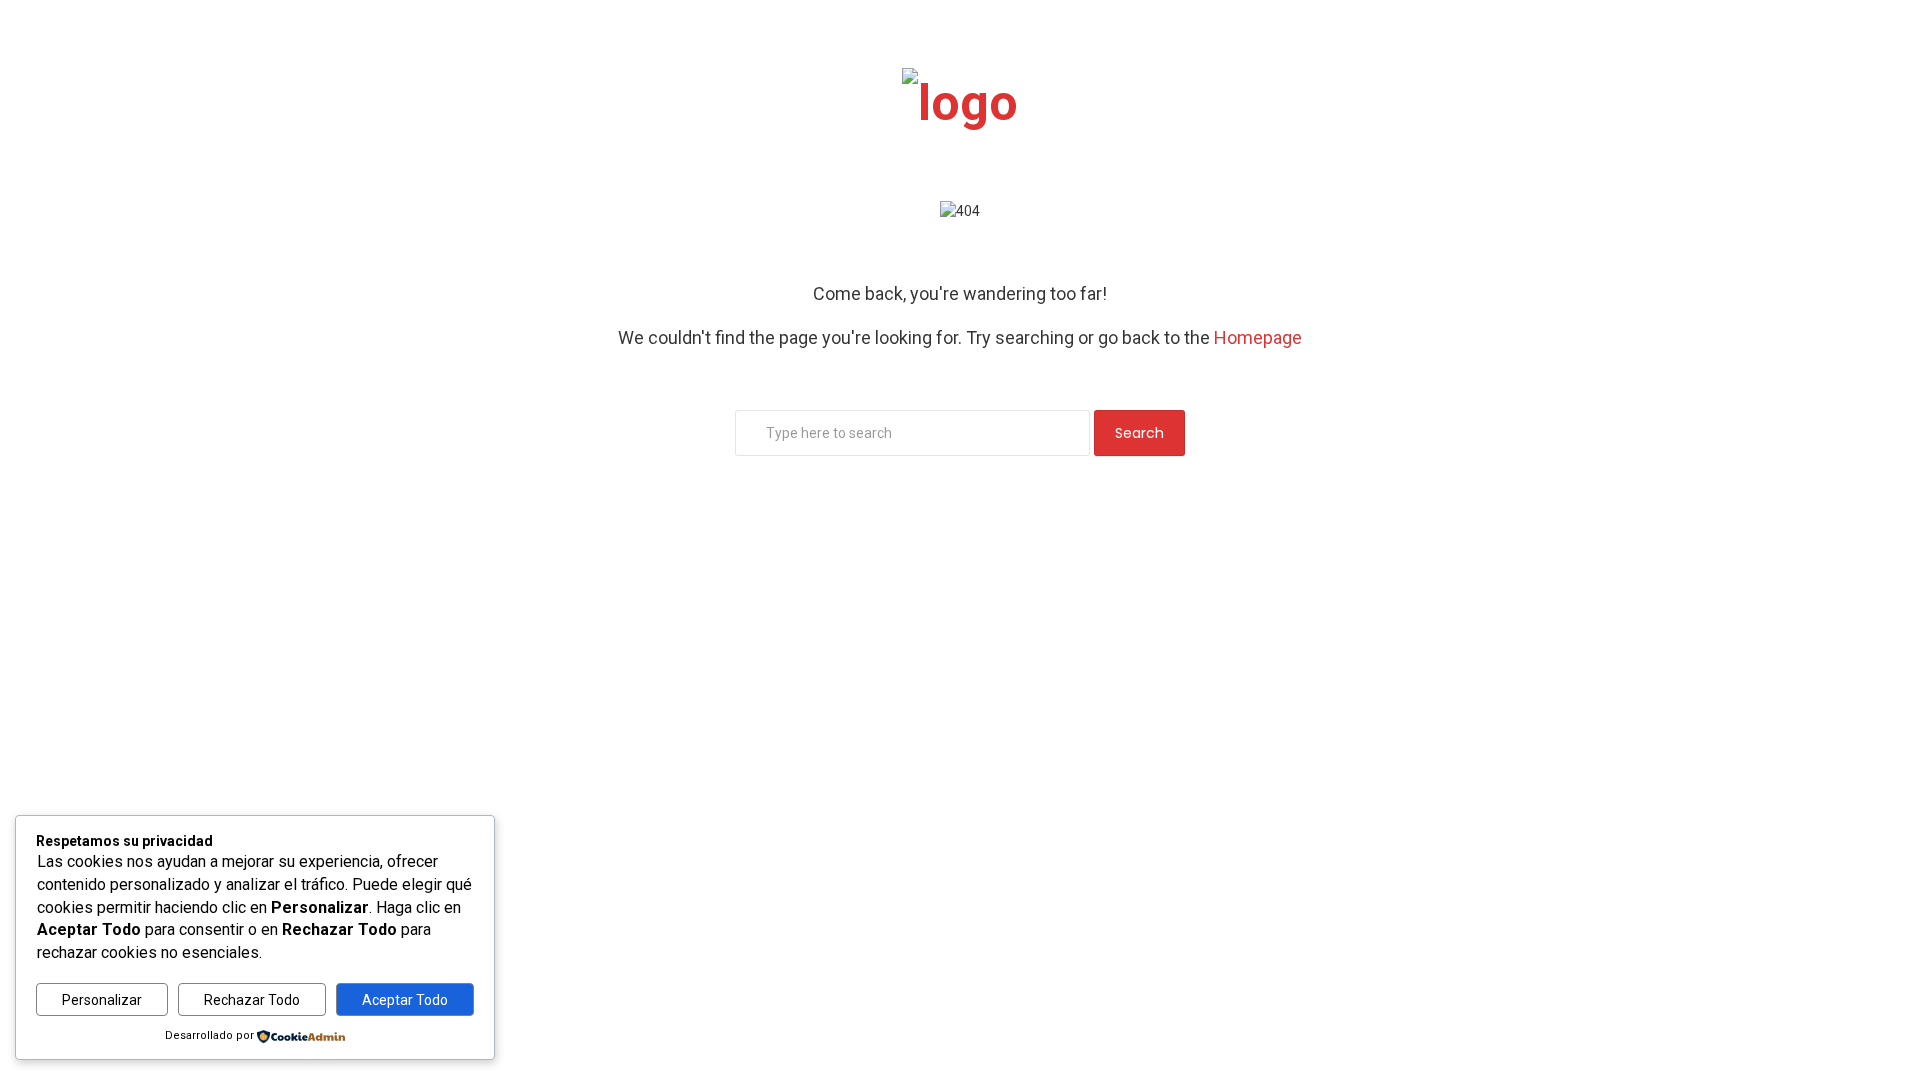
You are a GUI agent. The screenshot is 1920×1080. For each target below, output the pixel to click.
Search (1139, 433)
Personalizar (102, 1000)
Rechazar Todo (252, 1000)
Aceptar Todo (405, 1000)
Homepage (1258, 337)
